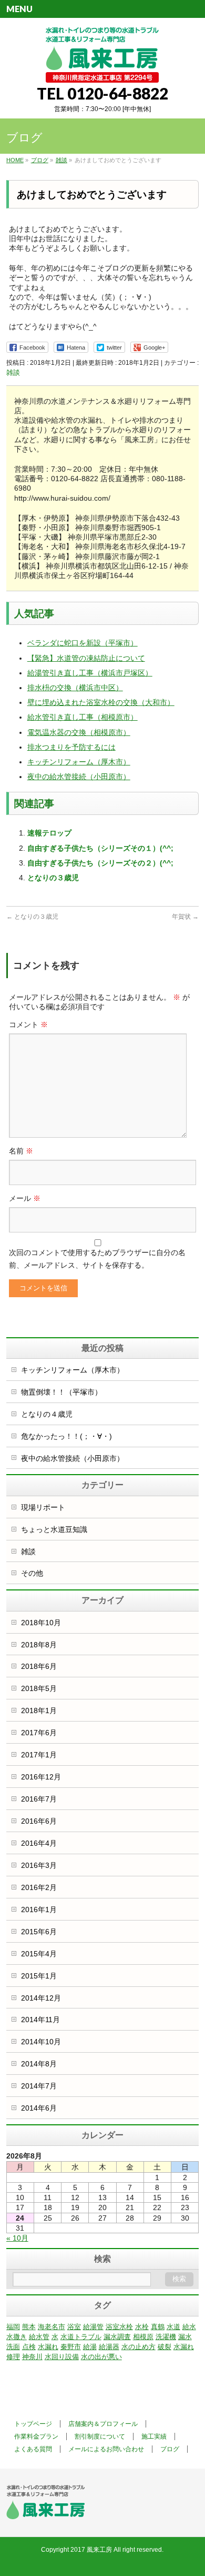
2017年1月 (39, 1755)
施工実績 (154, 2436)
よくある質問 (33, 2449)
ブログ (170, 2449)
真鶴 (158, 2327)
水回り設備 (62, 2357)
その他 (32, 1573)
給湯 (90, 2347)
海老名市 (52, 2327)
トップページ (33, 2424)
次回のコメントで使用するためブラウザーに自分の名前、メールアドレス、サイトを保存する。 (97, 1259)
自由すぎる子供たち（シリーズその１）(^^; (100, 848)
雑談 (13, 372)
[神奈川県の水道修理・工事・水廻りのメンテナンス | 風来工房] (102, 71)
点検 (29, 2347)
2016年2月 (39, 1887)
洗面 (13, 2347)
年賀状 (185, 917)
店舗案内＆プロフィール (103, 2424)
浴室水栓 (119, 2327)
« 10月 (17, 2238)
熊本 (29, 2327)
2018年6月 (39, 1666)
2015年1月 (39, 1976)
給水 (189, 2327)
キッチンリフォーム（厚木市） (79, 762)
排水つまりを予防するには (71, 747)
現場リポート (43, 1507)
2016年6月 (39, 1821)
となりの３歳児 (53, 878)
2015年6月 (39, 1932)
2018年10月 (41, 1623)
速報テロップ (49, 833)
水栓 (142, 2327)
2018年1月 (39, 1710)
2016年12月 (41, 1777)
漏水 (185, 2337)
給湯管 (93, 2327)
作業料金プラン (36, 2436)
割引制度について (100, 2436)
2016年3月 (39, 1865)
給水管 (39, 2337)
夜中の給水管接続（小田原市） (79, 777)
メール (25, 1198)
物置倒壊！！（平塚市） (61, 1392)
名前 (21, 1151)
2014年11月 (40, 2020)
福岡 (13, 2327)
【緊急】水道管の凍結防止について (86, 658)
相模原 (143, 2337)
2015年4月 (39, 1954)
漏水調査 (117, 2337)
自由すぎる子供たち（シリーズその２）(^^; (100, 863)
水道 (173, 2327)
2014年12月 (41, 1998)
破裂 (165, 2347)
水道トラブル (81, 2337)
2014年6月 (39, 2108)
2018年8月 (39, 1645)
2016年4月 (39, 1843)
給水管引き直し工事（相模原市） (83, 717)
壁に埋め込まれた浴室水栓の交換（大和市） (101, 702)
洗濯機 (166, 2337)
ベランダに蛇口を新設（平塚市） (83, 643)
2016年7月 (39, 1799)
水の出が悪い (101, 2357)
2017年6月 (39, 1733)
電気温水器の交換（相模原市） (79, 732)
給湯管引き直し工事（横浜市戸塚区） (90, 673)
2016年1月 (39, 1909)
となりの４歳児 (47, 1414)
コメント (28, 1025)
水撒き (17, 2337)
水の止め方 (139, 2347)
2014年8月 (39, 2064)
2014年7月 (39, 2086)
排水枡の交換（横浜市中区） (75, 688)
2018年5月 (39, 1688)
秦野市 (71, 2347)
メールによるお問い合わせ (106, 2449)
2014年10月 (41, 2042)
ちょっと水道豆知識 (54, 1529)
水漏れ (48, 2347)
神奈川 (32, 2357)
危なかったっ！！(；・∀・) (66, 1436)
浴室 (74, 2327)
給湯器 (109, 2347)
